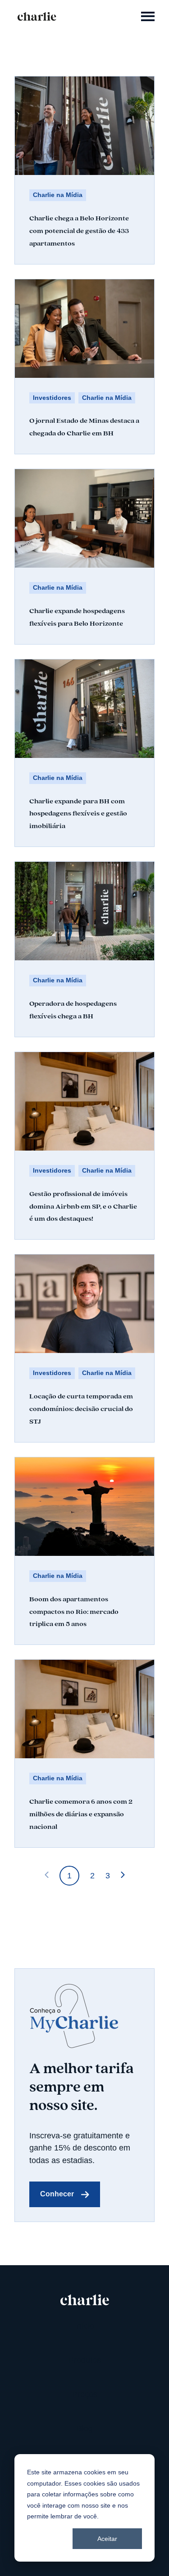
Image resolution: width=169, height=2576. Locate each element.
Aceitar (107, 2539)
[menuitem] (84, 2326)
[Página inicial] (37, 16)
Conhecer (57, 2194)
